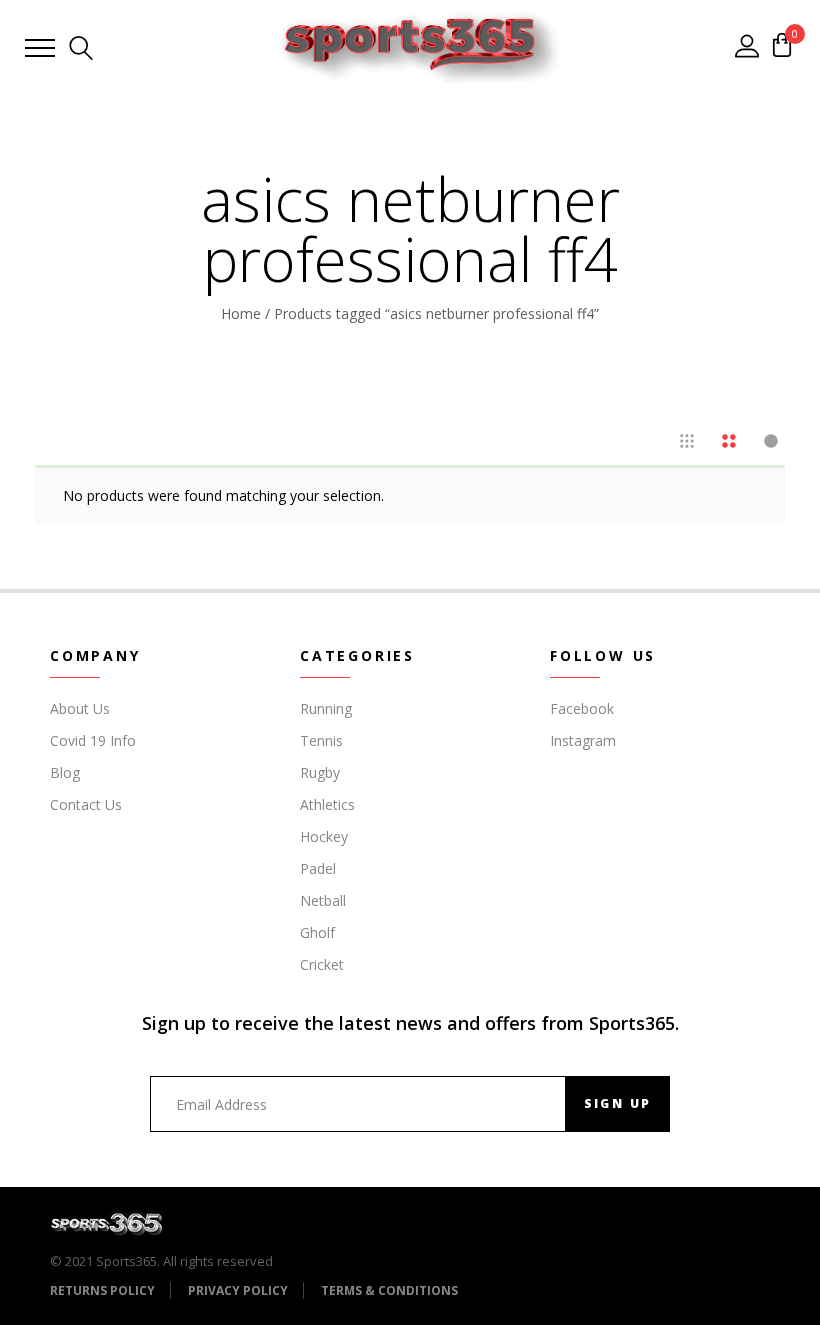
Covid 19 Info (93, 740)
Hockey (324, 836)
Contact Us (86, 804)
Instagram (583, 740)
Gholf (317, 932)
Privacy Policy (238, 1290)
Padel (318, 868)
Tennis (321, 740)
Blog (65, 772)
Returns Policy (102, 1290)
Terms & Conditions (389, 1290)
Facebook (582, 708)
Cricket (322, 964)
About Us (80, 708)
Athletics (327, 804)
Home (241, 313)
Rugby (320, 772)
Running (326, 708)
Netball (323, 900)
